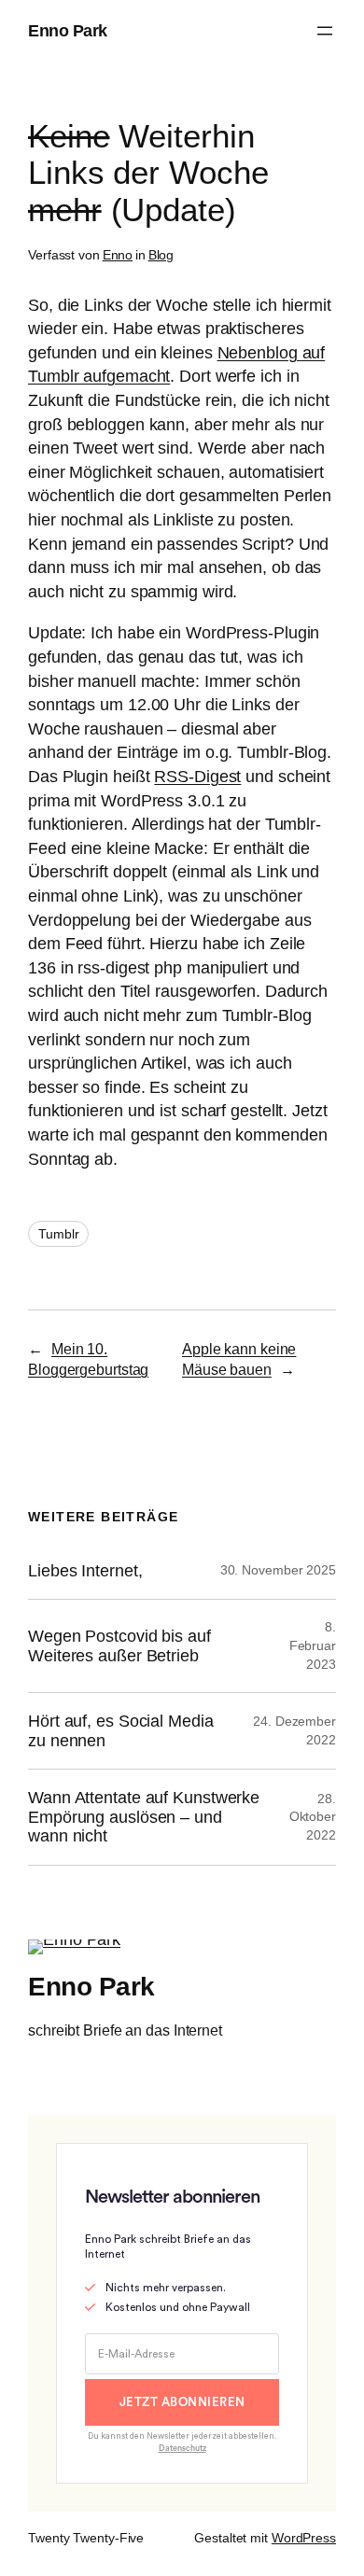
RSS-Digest (197, 776)
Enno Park (68, 30)
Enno (118, 255)
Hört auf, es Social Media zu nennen (121, 1731)
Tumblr (58, 1234)
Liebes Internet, (85, 1571)
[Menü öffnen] (325, 31)
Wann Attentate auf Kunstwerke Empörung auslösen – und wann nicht (144, 1817)
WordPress (304, 2538)
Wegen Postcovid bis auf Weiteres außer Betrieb (119, 1646)
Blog (161, 255)
